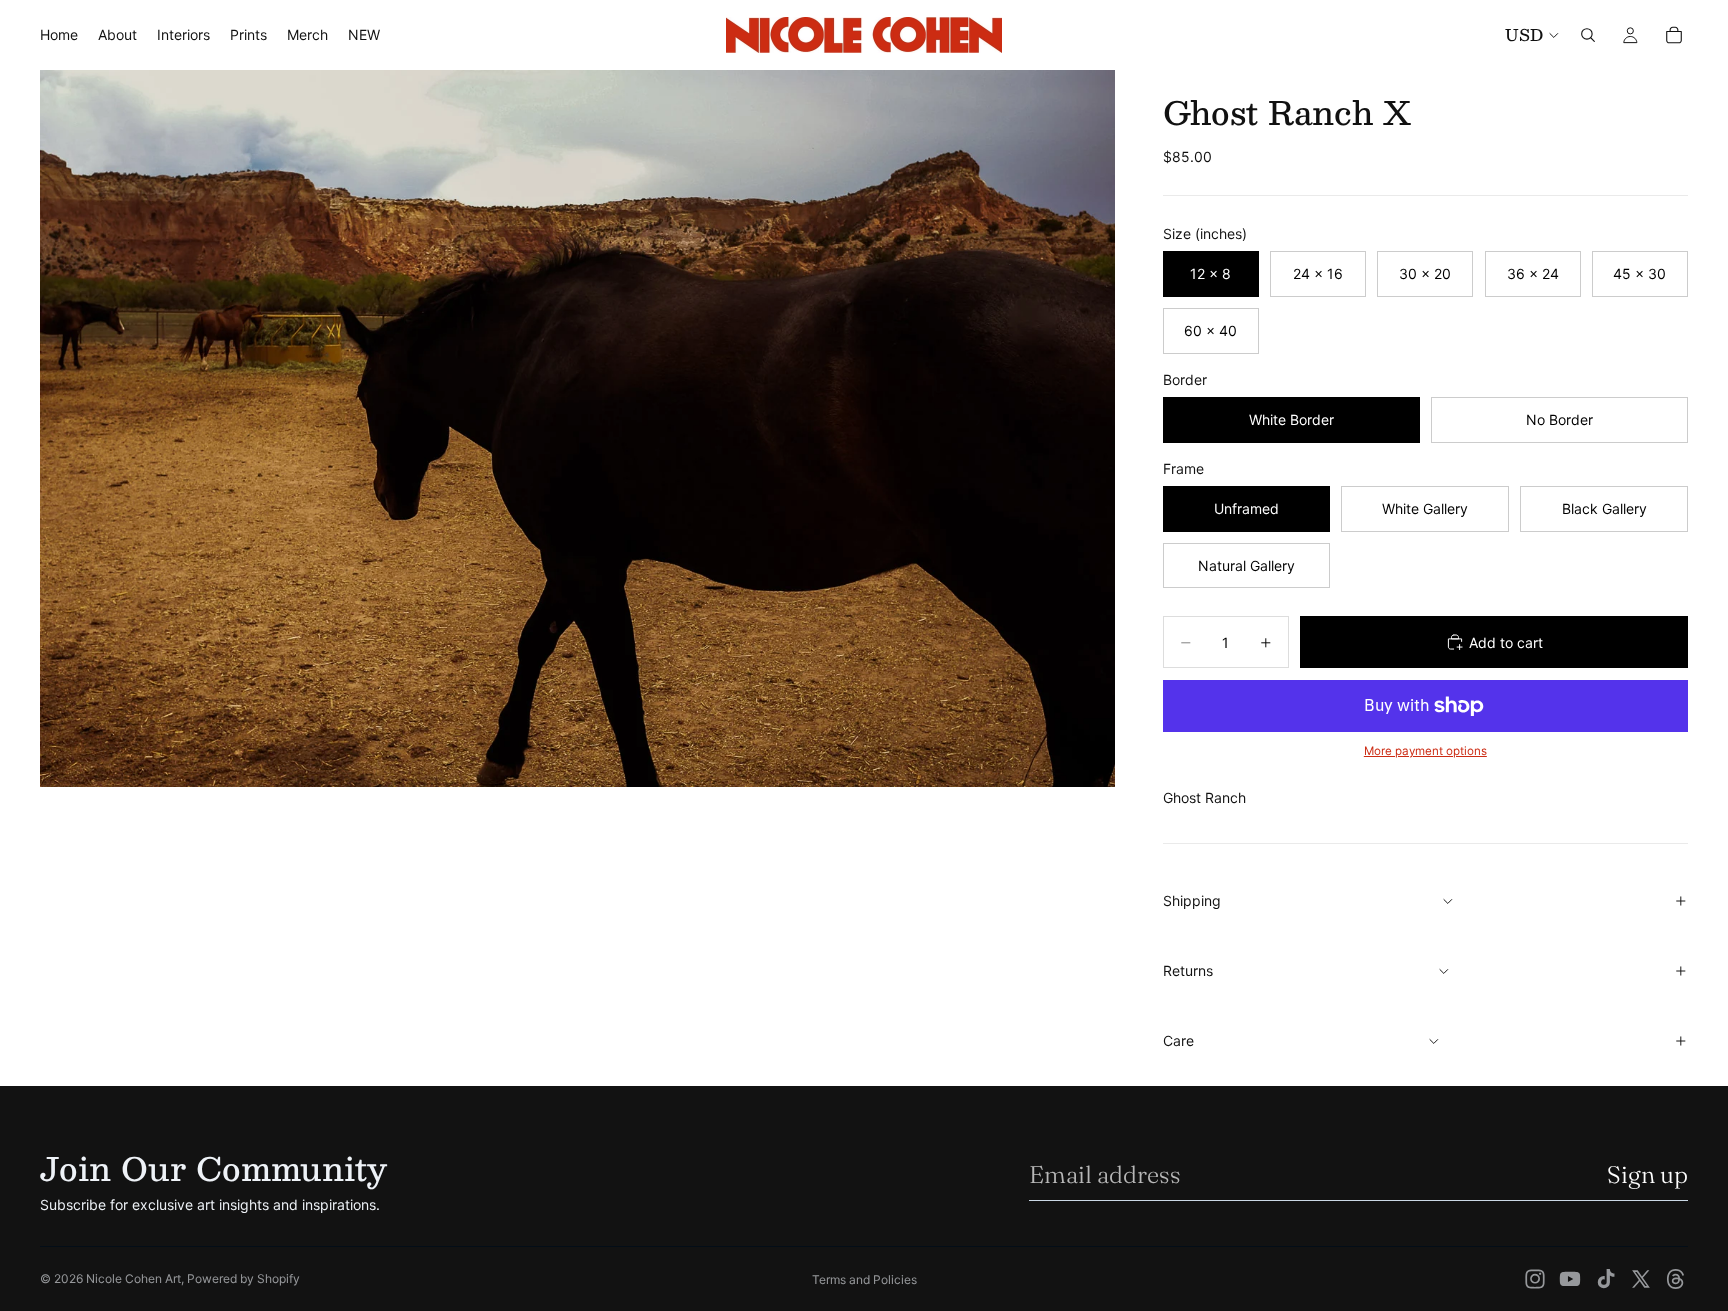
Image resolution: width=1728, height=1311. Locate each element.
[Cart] (1674, 35)
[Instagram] (1535, 1279)
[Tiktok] (1606, 1279)
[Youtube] (1570, 1279)
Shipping (1192, 900)
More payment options (1425, 751)
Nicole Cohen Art (133, 1278)
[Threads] (1676, 1279)
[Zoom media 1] (577, 428)
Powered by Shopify (243, 1278)
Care (1178, 1040)
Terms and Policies (864, 1279)
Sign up (1647, 1174)
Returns (1188, 970)
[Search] (1588, 35)
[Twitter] (1641, 1279)
